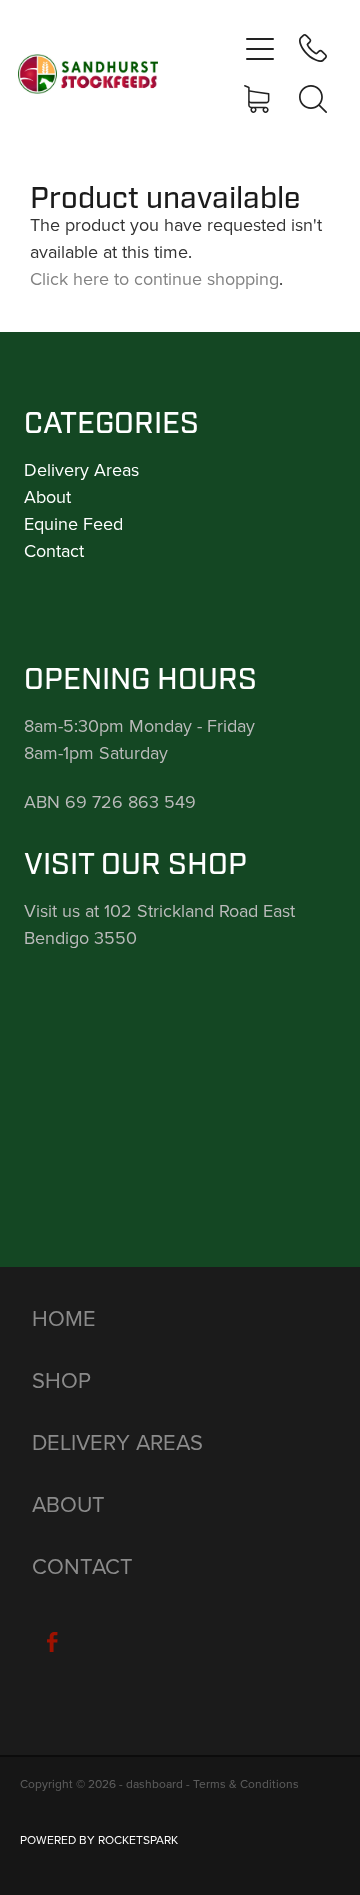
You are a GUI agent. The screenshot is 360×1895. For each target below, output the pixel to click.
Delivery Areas (81, 469)
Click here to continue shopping (154, 278)
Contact (54, 550)
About (47, 496)
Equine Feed (73, 523)
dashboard (154, 1783)
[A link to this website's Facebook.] (52, 1642)
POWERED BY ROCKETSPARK (99, 1839)
